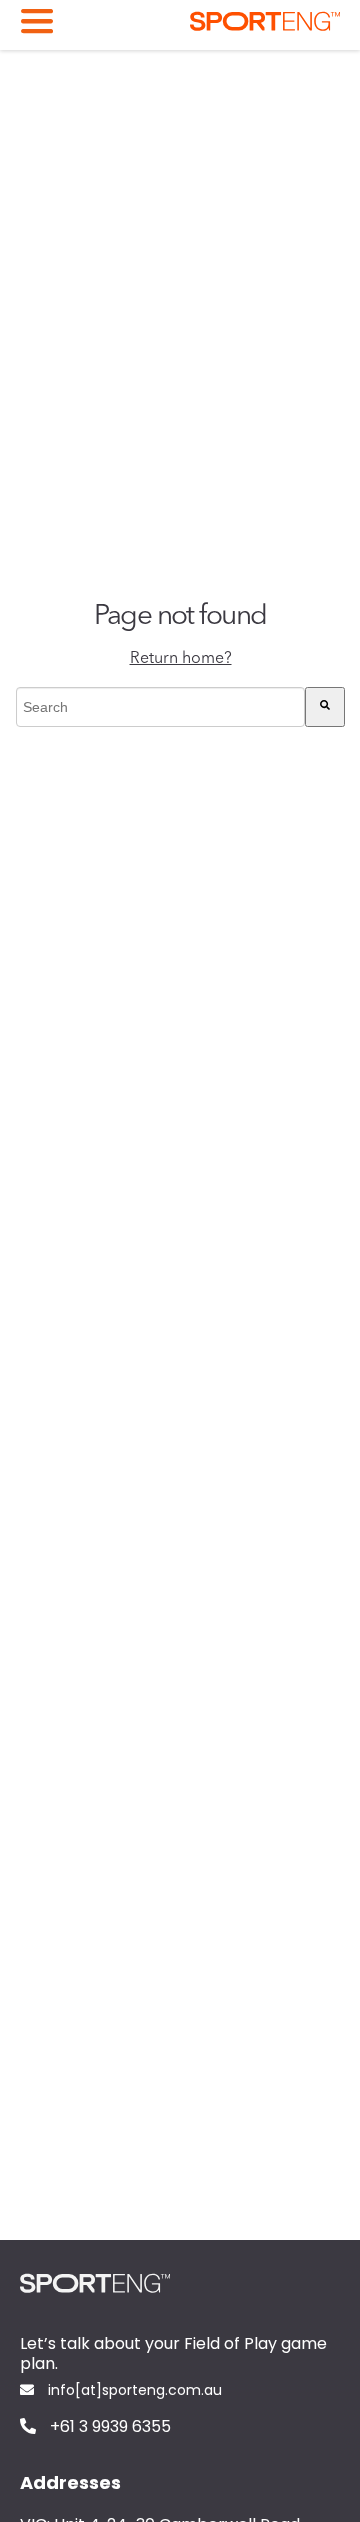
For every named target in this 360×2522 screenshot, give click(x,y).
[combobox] (160, 707)
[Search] (325, 707)
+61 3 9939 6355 (108, 2428)
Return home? (181, 659)
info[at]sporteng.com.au (133, 2391)
